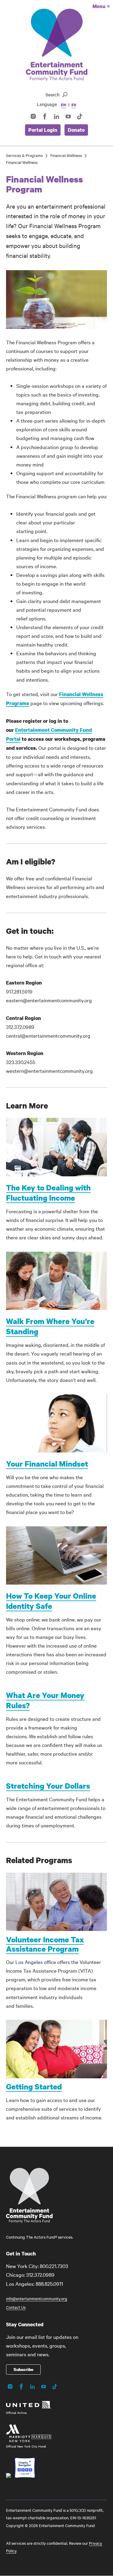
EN (64, 105)
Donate (76, 130)
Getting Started (34, 2086)
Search (52, 95)
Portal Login (43, 130)
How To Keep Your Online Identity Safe (51, 1601)
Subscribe (24, 2369)
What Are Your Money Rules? (45, 1700)
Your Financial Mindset (47, 1464)
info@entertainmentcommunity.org (37, 2298)
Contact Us (16, 2307)
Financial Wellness (66, 155)
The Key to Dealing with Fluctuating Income (48, 1193)
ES (74, 105)
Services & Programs (24, 155)
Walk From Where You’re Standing (50, 1326)
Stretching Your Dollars (48, 1786)
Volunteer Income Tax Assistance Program (45, 1944)
